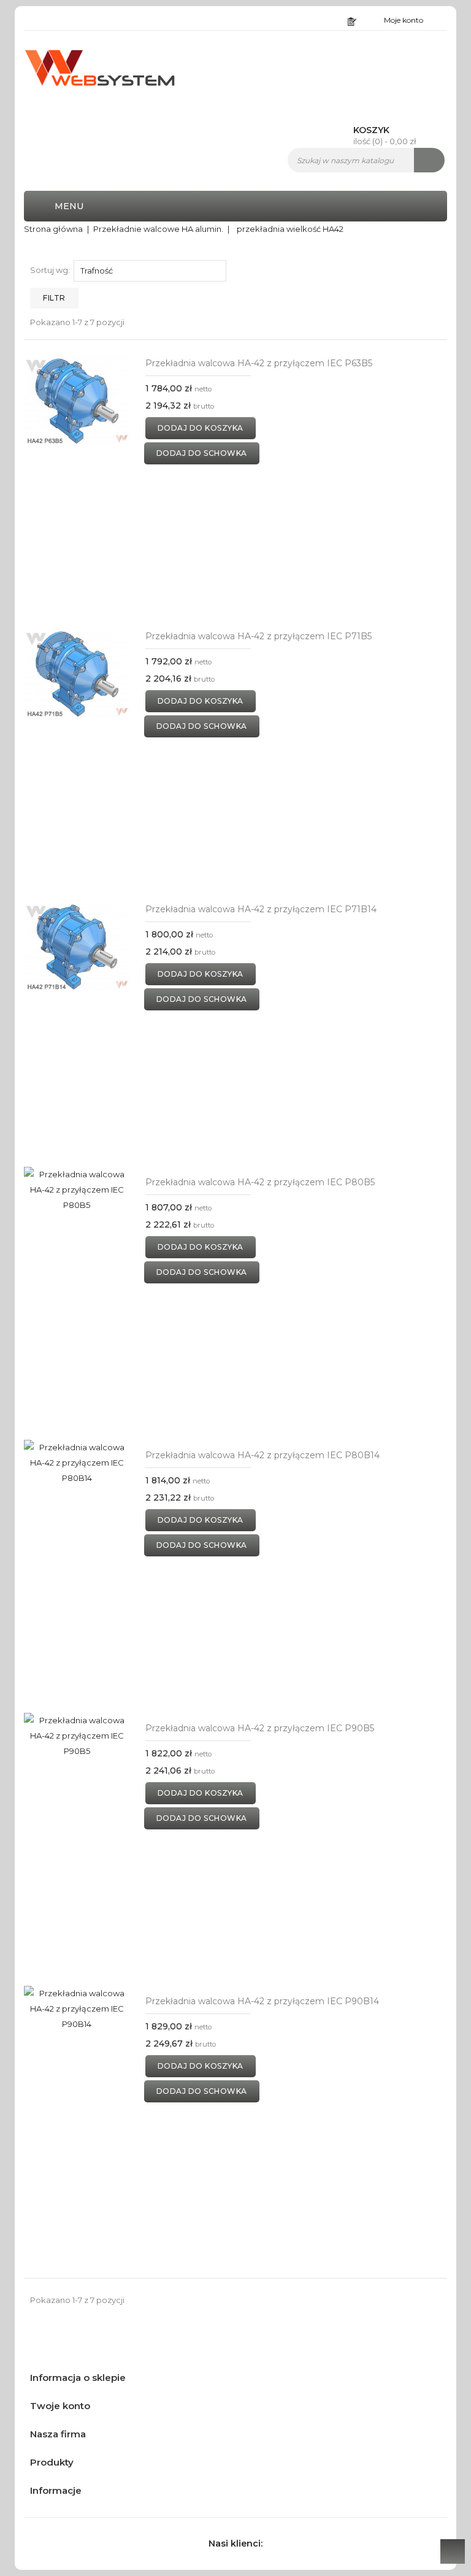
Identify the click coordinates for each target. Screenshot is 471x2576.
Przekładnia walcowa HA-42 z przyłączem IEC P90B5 (260, 1728)
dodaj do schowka (202, 453)
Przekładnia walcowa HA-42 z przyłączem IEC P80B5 (260, 1182)
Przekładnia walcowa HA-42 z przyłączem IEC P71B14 (261, 909)
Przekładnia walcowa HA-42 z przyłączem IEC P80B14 (262, 1455)
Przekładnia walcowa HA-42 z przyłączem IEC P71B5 (258, 636)
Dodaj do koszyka (201, 428)
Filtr (54, 298)
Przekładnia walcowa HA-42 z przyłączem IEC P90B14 (262, 2001)
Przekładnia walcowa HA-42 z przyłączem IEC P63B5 (259, 363)
